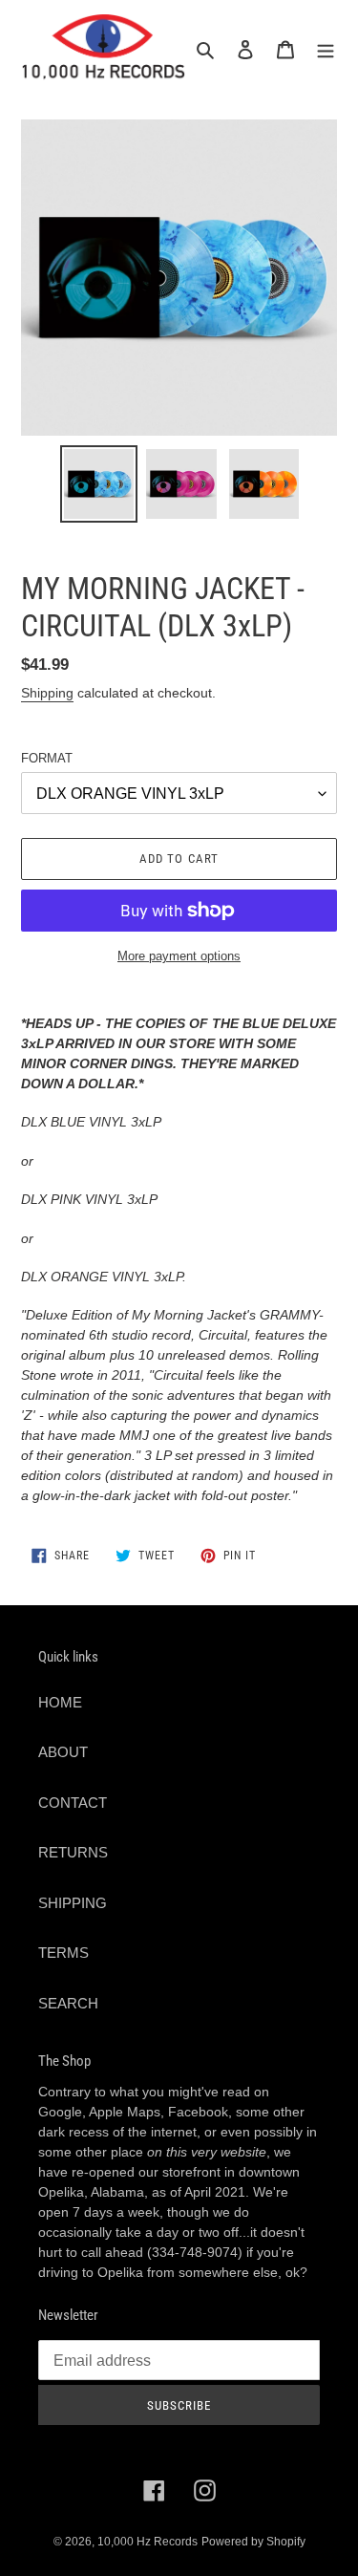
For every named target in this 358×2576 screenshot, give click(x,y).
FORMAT (47, 758)
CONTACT (73, 1803)
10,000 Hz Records (147, 2542)
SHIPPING (73, 1903)
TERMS (63, 1953)
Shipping (47, 693)
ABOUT (63, 1752)
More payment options (179, 956)
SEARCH (68, 2003)
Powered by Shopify (253, 2542)
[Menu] (326, 49)
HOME (60, 1702)
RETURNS (73, 1852)
